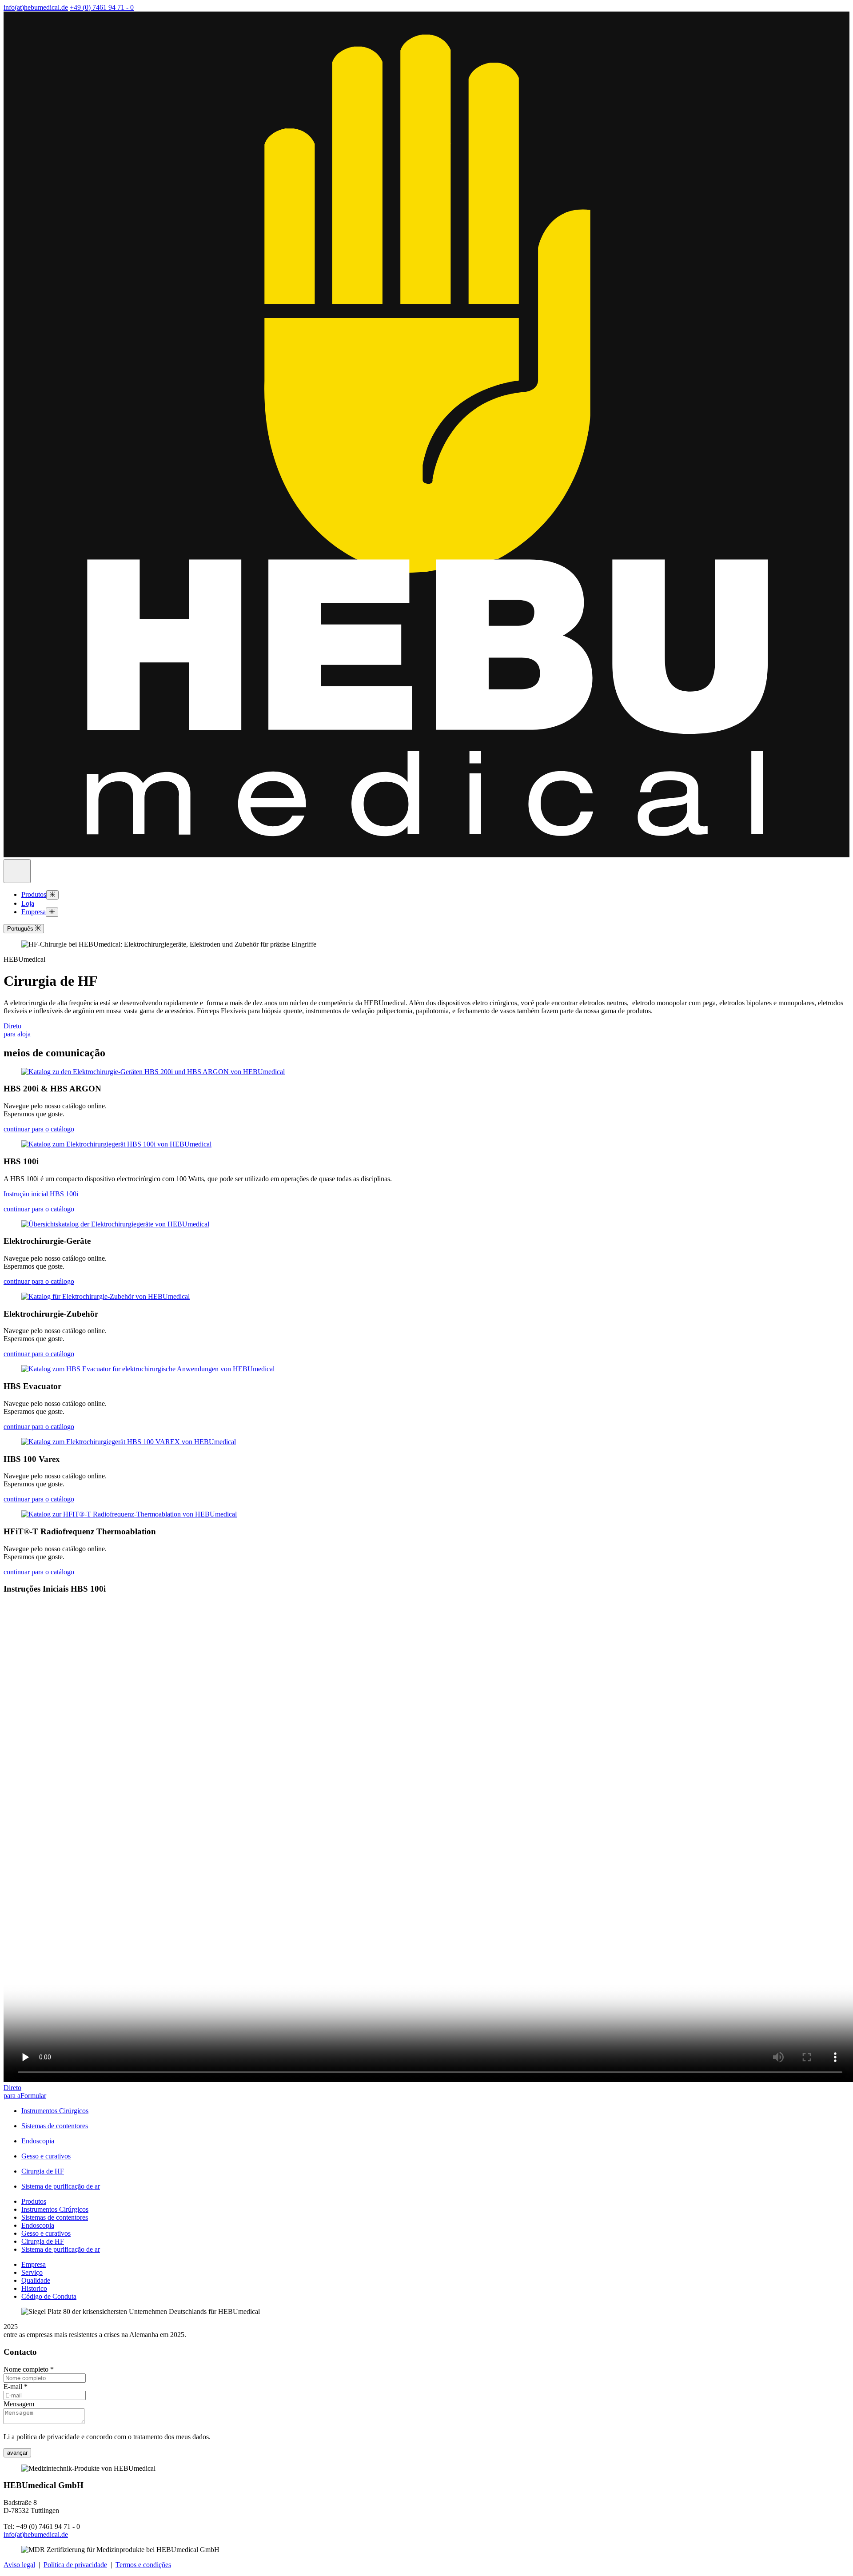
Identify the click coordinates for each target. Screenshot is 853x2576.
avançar (17, 2453)
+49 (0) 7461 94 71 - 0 (102, 7)
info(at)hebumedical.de (36, 7)
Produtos (34, 894)
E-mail (16, 2387)
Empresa (34, 912)
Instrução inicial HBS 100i (41, 1194)
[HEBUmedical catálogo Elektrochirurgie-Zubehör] (106, 1296)
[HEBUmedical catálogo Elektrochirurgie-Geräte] (115, 1224)
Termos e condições (143, 2565)
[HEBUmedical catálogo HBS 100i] (116, 1144)
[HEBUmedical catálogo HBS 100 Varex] (129, 1442)
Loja (28, 903)
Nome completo (29, 2369)
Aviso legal (19, 2565)
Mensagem (19, 2404)
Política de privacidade (75, 2565)
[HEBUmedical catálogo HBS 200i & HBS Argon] (153, 1072)
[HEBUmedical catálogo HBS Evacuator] (148, 1369)
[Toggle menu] (52, 895)
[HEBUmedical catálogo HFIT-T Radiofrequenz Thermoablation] (129, 1514)
